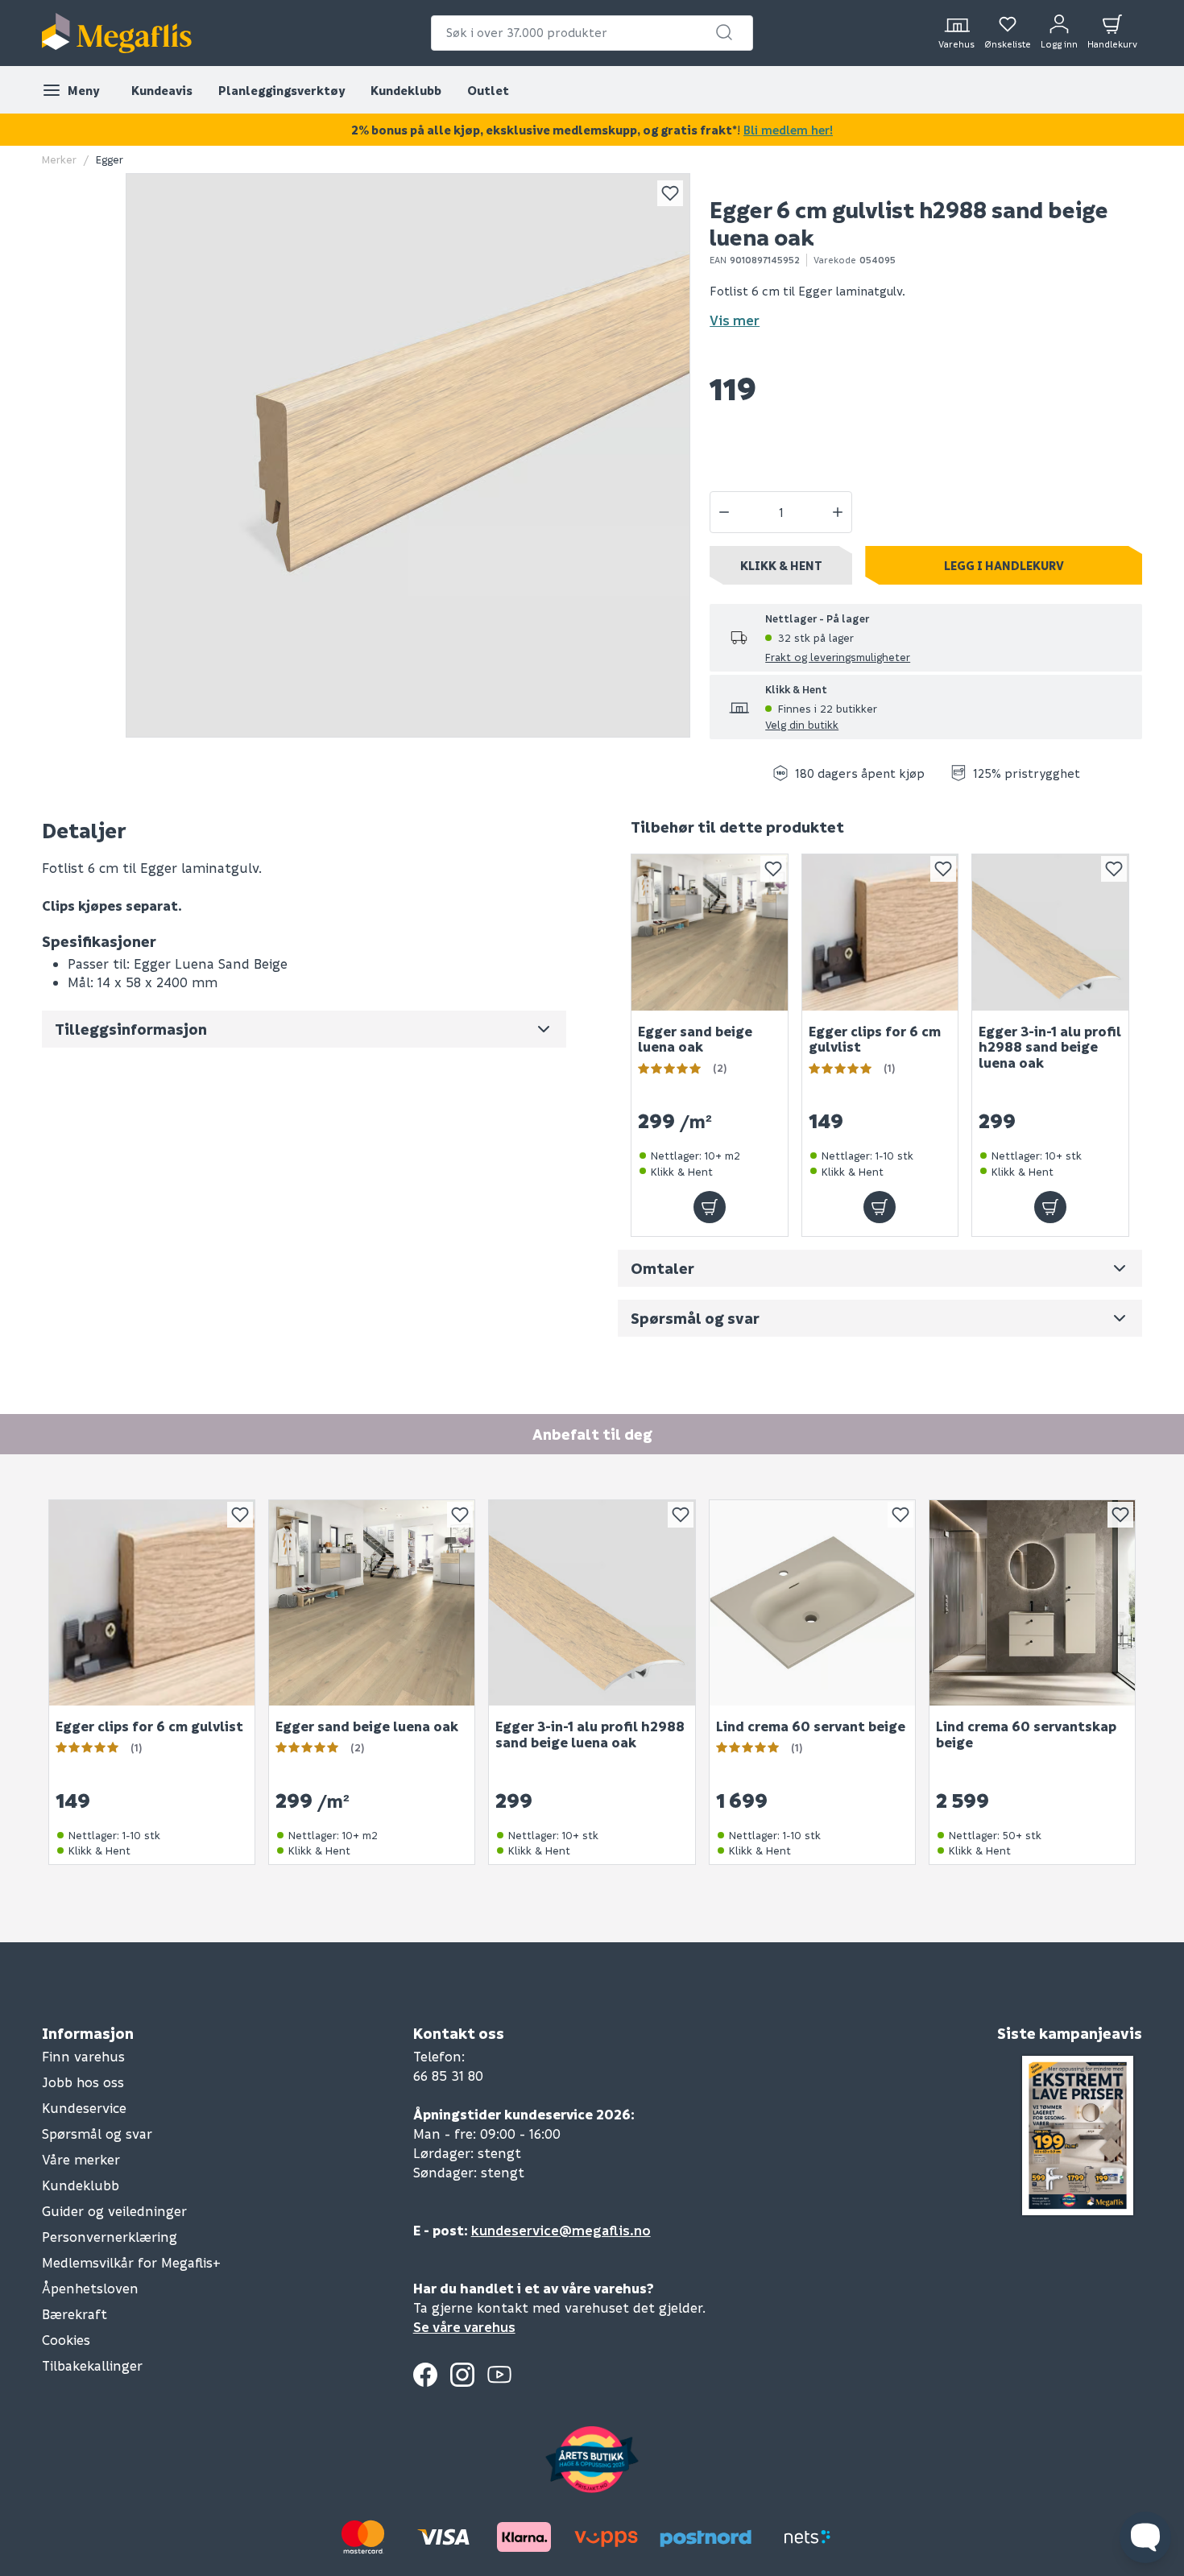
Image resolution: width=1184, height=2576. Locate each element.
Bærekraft (75, 2314)
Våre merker (81, 2159)
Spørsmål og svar (97, 2134)
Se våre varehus (464, 2327)
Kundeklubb (406, 90)
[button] (724, 32)
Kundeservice (84, 2108)
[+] (838, 512)
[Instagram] (462, 2375)
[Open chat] (1145, 2537)
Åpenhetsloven (90, 2288)
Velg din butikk (802, 724)
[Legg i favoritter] (670, 193)
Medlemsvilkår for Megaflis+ (131, 2262)
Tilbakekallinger (92, 2365)
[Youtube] (499, 2375)
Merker (59, 159)
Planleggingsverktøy (282, 90)
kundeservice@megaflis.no (561, 2230)
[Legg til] (710, 1207)
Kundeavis (162, 90)
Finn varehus (83, 2056)
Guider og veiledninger (114, 2211)
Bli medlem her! (788, 130)
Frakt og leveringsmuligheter (838, 657)
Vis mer (735, 320)
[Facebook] (425, 2375)
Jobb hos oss (83, 2082)
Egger (110, 159)
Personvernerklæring (110, 2237)
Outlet (488, 90)
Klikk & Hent (781, 565)
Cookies (66, 2340)
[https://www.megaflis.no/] (117, 33)
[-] (724, 512)
